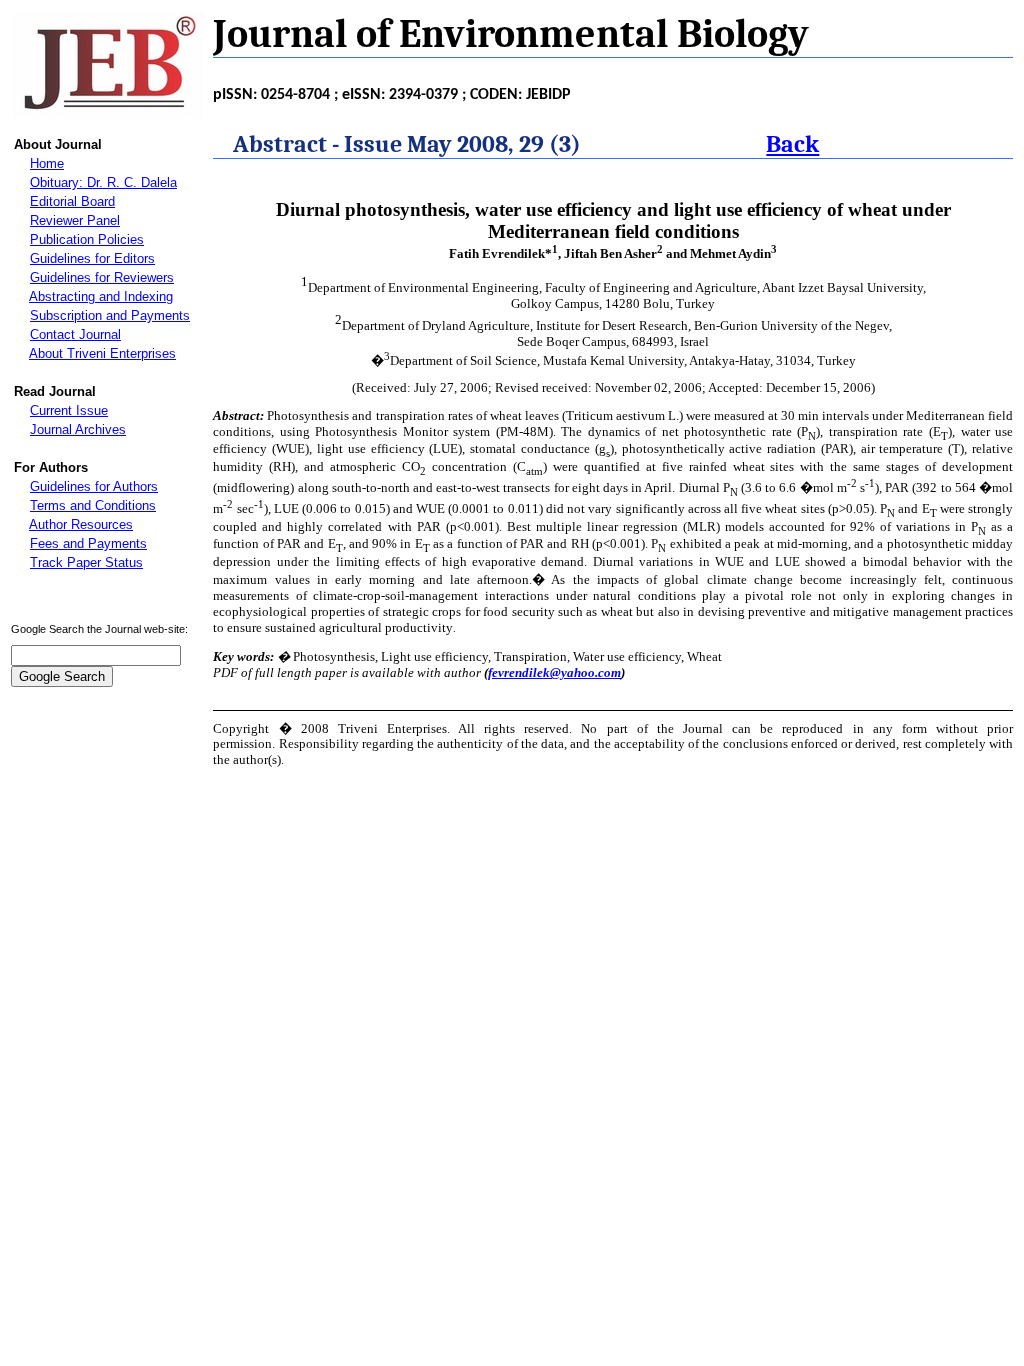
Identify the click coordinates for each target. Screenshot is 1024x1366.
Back (792, 144)
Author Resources (81, 524)
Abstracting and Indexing (101, 296)
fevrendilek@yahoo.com (554, 672)
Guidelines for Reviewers (102, 277)
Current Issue (69, 410)
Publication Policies (87, 239)
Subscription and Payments (110, 315)
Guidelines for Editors (92, 258)
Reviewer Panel (75, 220)
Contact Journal (75, 334)
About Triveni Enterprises (102, 353)
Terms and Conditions (93, 505)
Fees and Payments (88, 543)
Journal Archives (78, 429)
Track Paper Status (86, 562)
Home (47, 163)
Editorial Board (72, 201)
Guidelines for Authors (94, 486)
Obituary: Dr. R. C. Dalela (103, 182)
